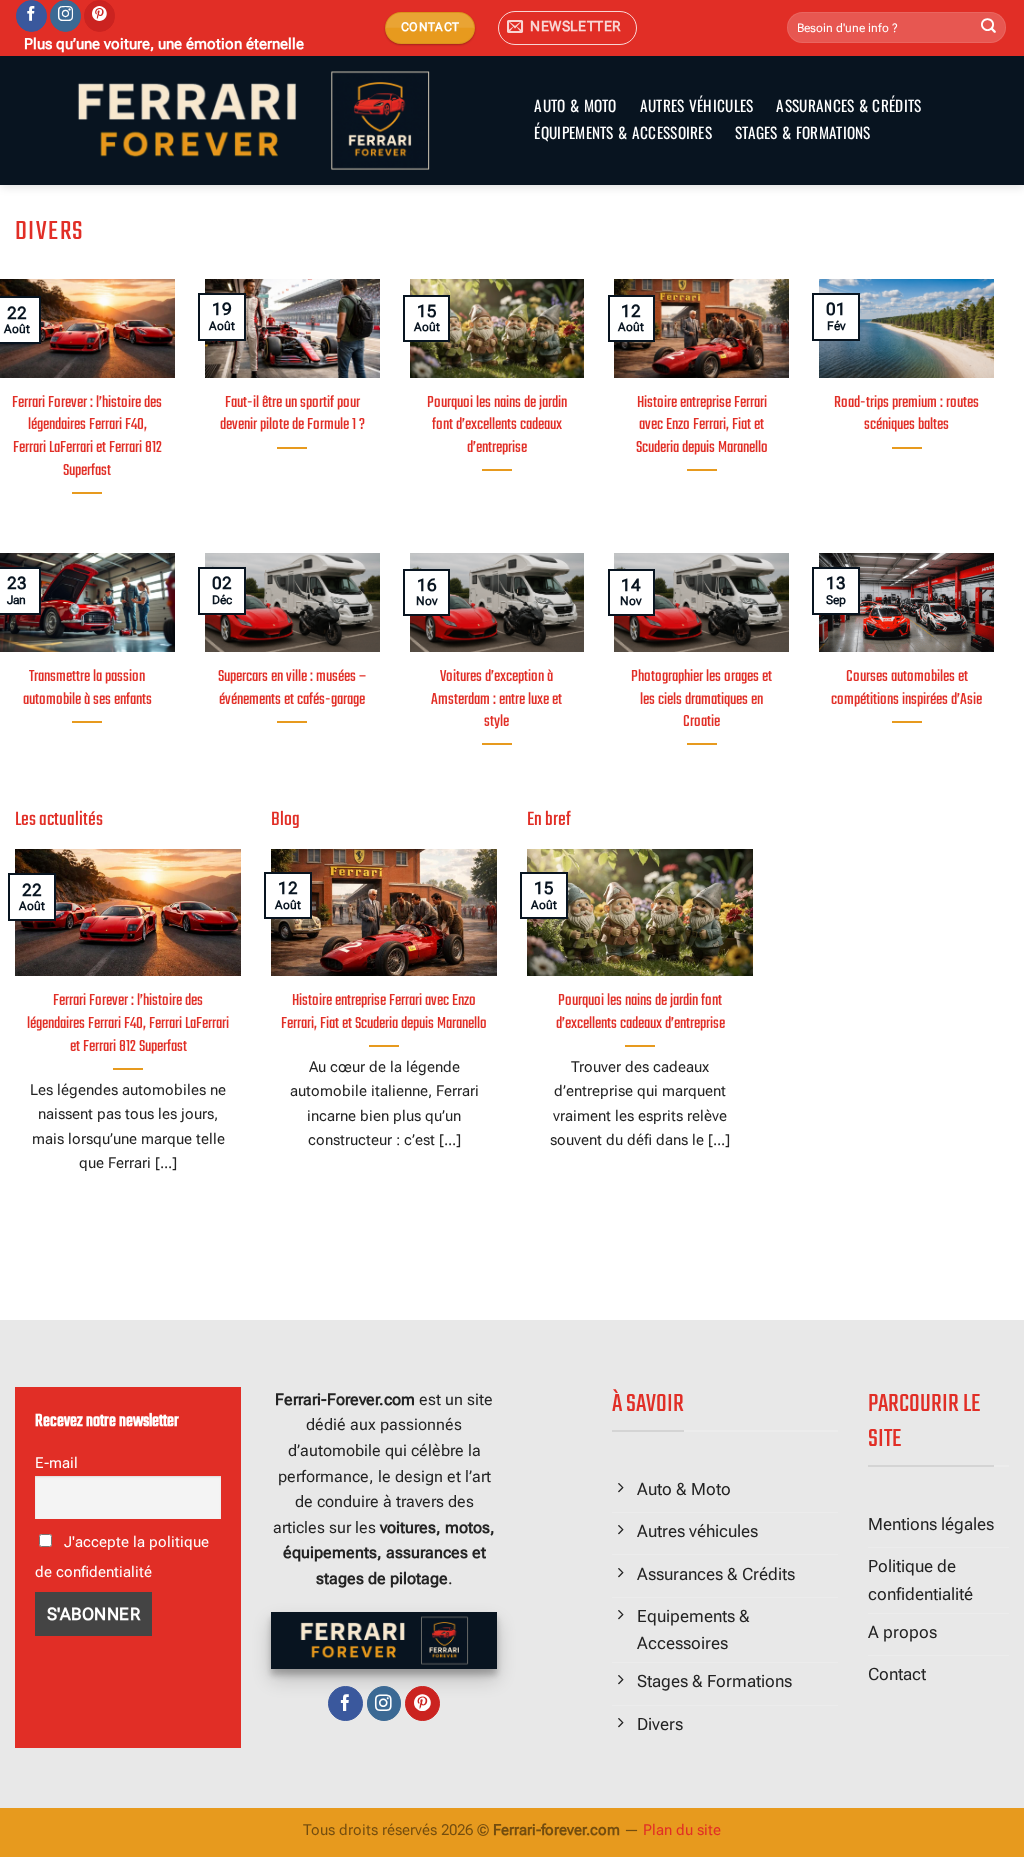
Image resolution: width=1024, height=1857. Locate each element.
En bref (549, 820)
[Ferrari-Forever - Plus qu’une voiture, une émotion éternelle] (254, 120)
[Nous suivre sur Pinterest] (99, 16)
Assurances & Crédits (848, 105)
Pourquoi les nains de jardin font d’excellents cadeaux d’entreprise (497, 426)
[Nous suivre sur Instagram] (65, 16)
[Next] (245, 1036)
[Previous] (267, 1037)
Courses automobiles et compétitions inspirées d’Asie (906, 689)
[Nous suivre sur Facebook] (31, 16)
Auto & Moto (575, 105)
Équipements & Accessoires (623, 132)
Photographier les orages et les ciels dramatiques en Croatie (701, 700)
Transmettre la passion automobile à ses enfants (87, 689)
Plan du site (682, 1830)
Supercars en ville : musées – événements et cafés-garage (292, 689)
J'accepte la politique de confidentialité (122, 1557)
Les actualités (59, 820)
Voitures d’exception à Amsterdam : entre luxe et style (496, 700)
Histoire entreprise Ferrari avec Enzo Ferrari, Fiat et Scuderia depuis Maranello (702, 426)
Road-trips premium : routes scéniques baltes (906, 415)
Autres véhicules (697, 105)
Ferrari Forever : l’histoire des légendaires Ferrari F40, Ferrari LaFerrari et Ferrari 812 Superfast (87, 437)
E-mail (56, 1463)
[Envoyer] (989, 28)
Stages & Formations (803, 132)
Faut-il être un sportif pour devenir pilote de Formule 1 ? (292, 415)
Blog (285, 820)
